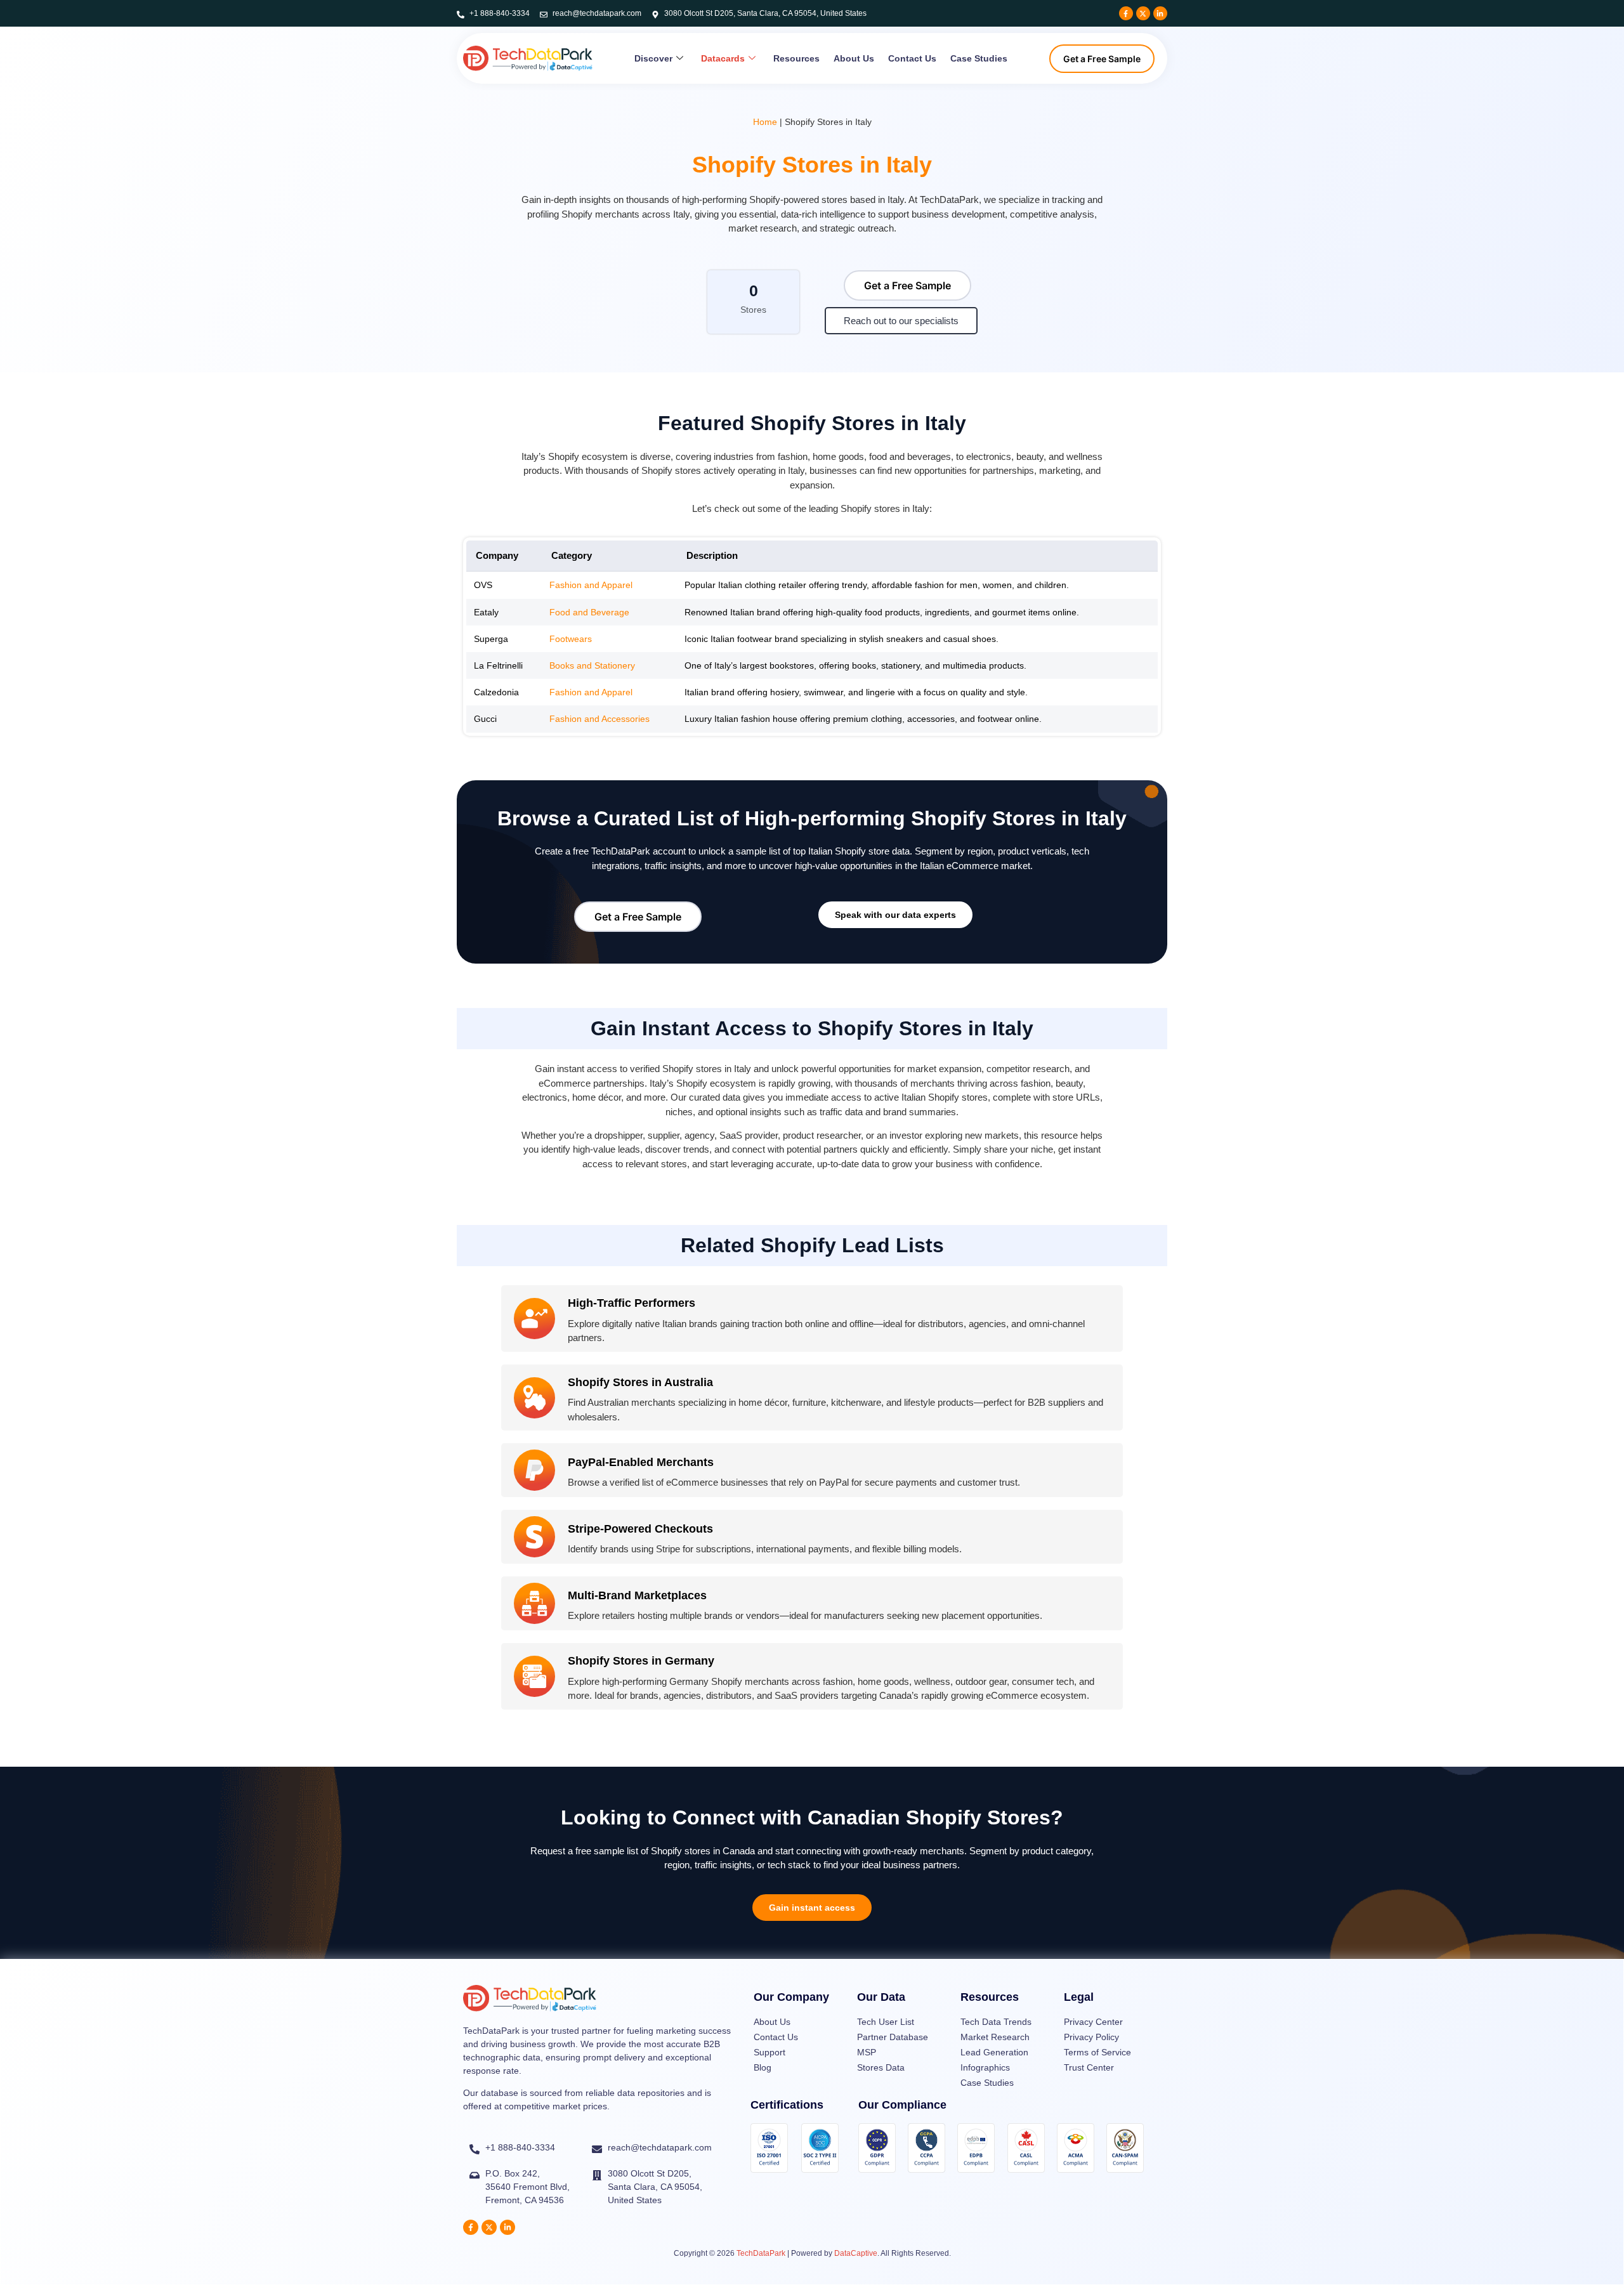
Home (765, 122)
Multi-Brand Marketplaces (637, 1595)
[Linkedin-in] (1160, 13)
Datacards (723, 58)
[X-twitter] (1143, 13)
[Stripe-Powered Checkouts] (534, 1537)
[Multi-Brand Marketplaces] (534, 1603)
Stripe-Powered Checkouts (640, 1529)
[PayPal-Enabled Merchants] (534, 1470)
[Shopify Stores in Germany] (534, 1676)
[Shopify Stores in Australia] (534, 1398)
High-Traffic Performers (632, 1303)
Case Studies (979, 58)
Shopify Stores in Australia (640, 1382)
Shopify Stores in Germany (641, 1661)
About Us (854, 58)
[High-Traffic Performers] (534, 1319)
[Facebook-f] (1126, 13)
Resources (796, 58)
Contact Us (912, 58)
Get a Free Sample (1102, 59)
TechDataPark (761, 2253)
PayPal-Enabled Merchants (641, 1462)
